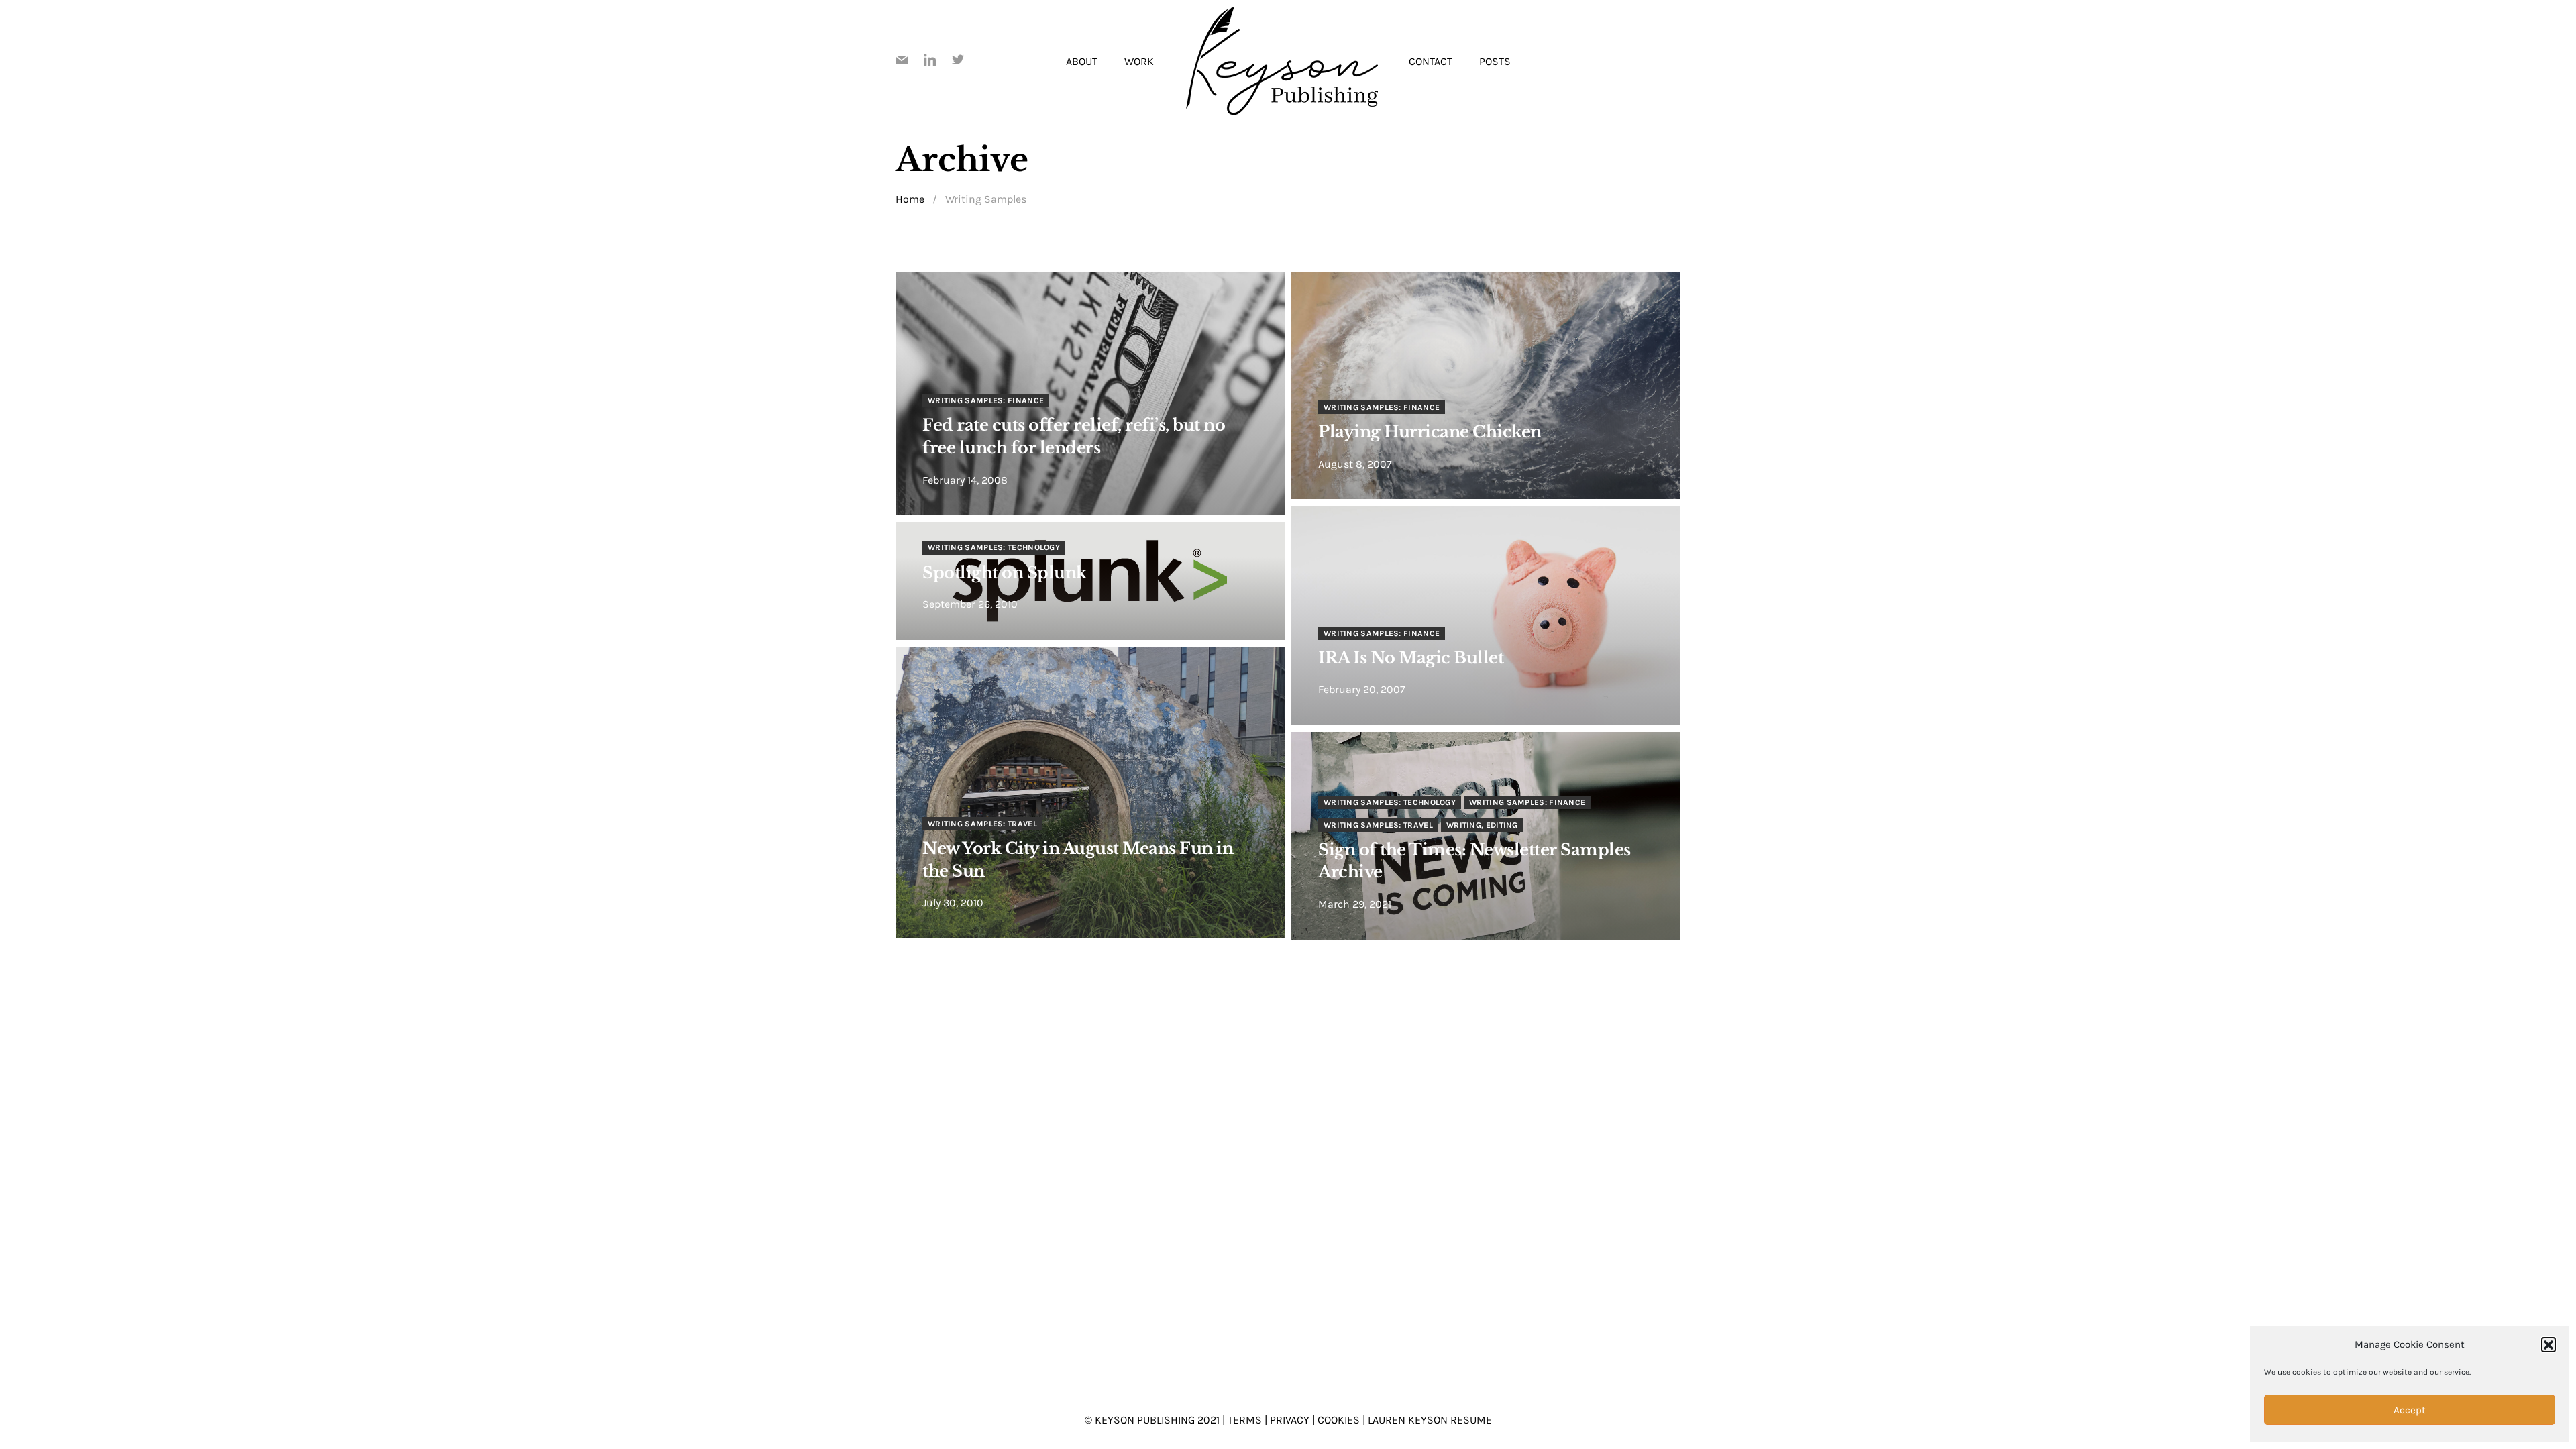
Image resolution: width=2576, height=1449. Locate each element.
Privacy (1290, 1420)
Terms (1245, 1420)
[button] (2548, 1344)
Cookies (1339, 1420)
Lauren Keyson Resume (1430, 1420)
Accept (2410, 1410)
